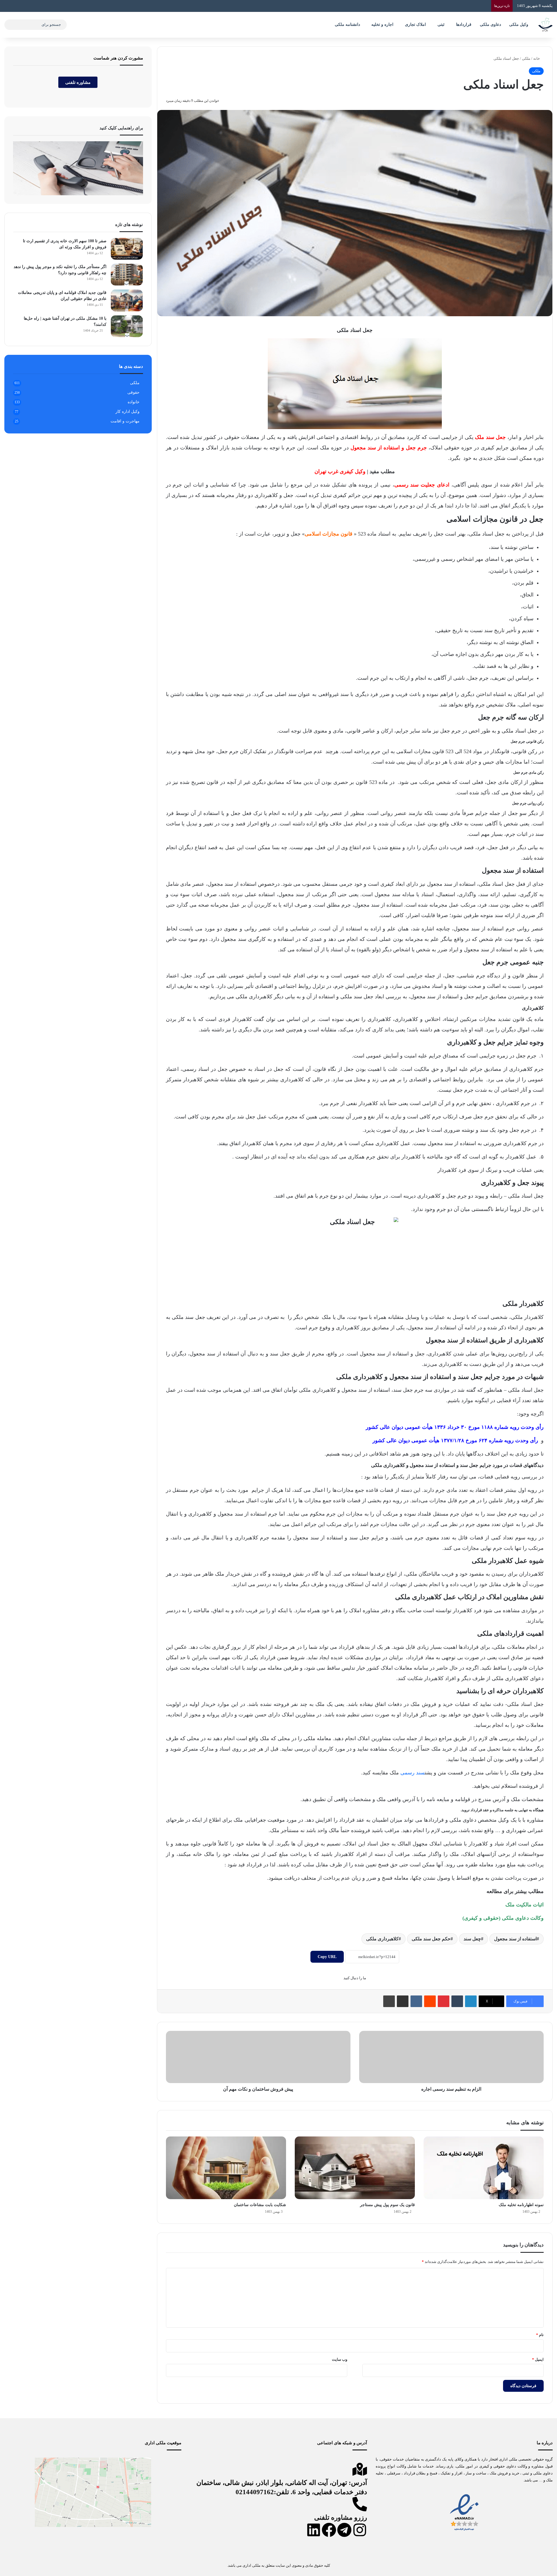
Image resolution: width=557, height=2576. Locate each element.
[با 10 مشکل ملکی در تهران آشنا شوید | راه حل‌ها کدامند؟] (127, 326)
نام (540, 2335)
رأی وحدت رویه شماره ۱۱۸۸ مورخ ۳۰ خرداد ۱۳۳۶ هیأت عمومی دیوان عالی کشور (455, 1427)
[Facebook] (329, 2530)
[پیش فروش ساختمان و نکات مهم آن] (258, 2057)
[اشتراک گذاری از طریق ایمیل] (403, 2001)
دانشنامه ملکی (347, 25)
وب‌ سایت (340, 2359)
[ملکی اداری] (545, 25)
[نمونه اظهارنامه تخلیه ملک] (484, 2168)
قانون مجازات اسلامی (329, 534)
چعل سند (472, 1939)
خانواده (134, 402)
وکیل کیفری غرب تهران (340, 471)
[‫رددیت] (430, 2001)
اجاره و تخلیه (382, 25)
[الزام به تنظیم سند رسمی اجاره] (451, 2057)
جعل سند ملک (490, 437)
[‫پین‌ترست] (444, 2001)
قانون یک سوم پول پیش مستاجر (387, 2205)
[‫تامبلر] (457, 2001)
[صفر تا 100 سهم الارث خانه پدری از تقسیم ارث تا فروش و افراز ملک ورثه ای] (127, 249)
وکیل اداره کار (128, 412)
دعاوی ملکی (490, 25)
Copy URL (327, 1957)
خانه (537, 58)
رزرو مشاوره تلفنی (341, 2518)
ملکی (526, 58)
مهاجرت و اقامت (125, 421)
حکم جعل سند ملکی (431, 1939)
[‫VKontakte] (416, 2001)
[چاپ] (389, 2001)
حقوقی (133, 392)
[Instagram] (360, 2530)
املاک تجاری (415, 25)
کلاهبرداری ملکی (382, 1939)
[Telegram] (344, 2530)
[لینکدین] (471, 2001)
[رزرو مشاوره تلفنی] (360, 2504)
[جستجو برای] (10, 25)
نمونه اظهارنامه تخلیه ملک (521, 2205)
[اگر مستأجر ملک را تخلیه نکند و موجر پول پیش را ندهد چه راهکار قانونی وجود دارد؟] (127, 275)
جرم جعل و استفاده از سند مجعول (389, 448)
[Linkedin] (314, 2530)
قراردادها (464, 25)
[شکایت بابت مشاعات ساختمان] (226, 2168)
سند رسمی (413, 1773)
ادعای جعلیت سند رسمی (422, 485)
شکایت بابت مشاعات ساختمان (260, 2205)
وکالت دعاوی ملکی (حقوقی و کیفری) (503, 1918)
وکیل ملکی (519, 25)
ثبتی (441, 25)
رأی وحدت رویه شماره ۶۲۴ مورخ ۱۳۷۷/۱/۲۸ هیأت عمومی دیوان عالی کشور (455, 1440)
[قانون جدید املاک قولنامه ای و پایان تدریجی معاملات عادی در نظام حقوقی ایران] (127, 300)
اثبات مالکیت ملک (525, 1905)
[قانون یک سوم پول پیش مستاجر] (355, 2168)
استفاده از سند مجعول (515, 1939)
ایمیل (538, 2359)
